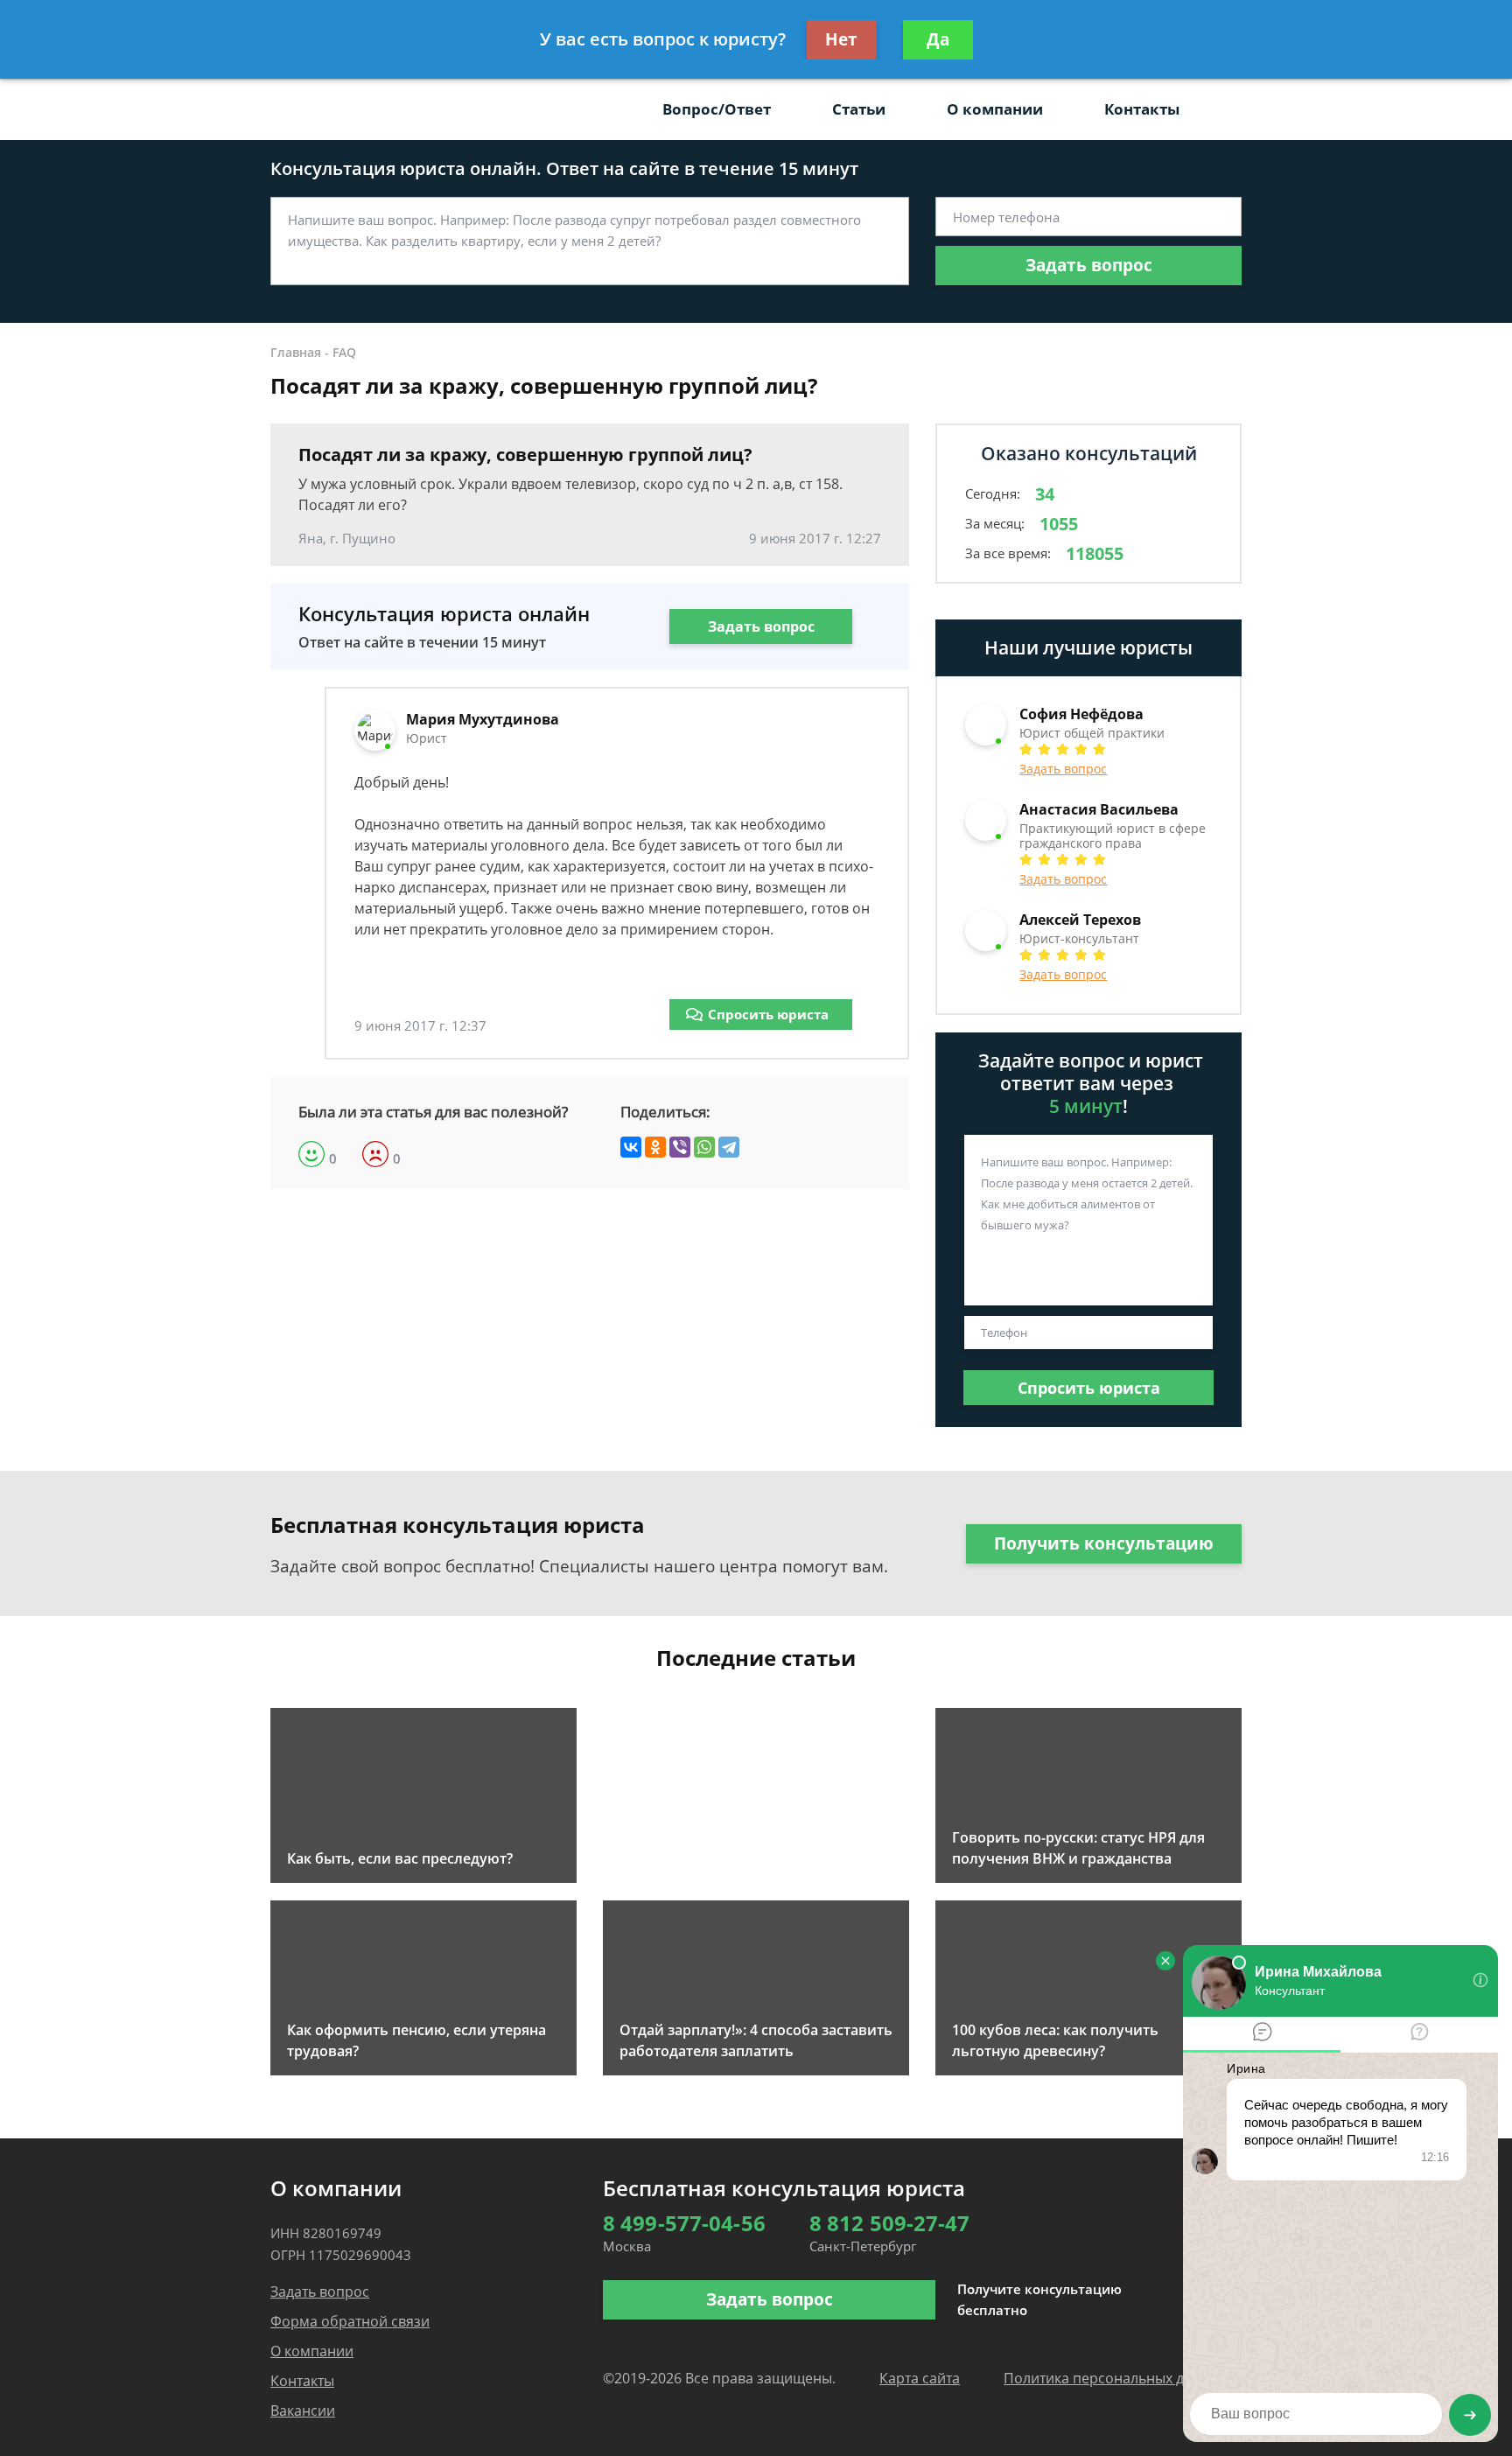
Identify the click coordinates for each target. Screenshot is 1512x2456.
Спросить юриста (768, 1014)
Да (938, 39)
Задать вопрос (1089, 265)
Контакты (1142, 109)
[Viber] (680, 1147)
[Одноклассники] (655, 1147)
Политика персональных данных (1115, 2378)
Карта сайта (920, 2378)
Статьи (859, 109)
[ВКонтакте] (631, 1147)
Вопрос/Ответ (717, 109)
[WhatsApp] (704, 1147)
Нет (841, 39)
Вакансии (303, 2411)
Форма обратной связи (350, 2321)
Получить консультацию (1104, 1543)
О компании (995, 109)
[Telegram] (729, 1147)
